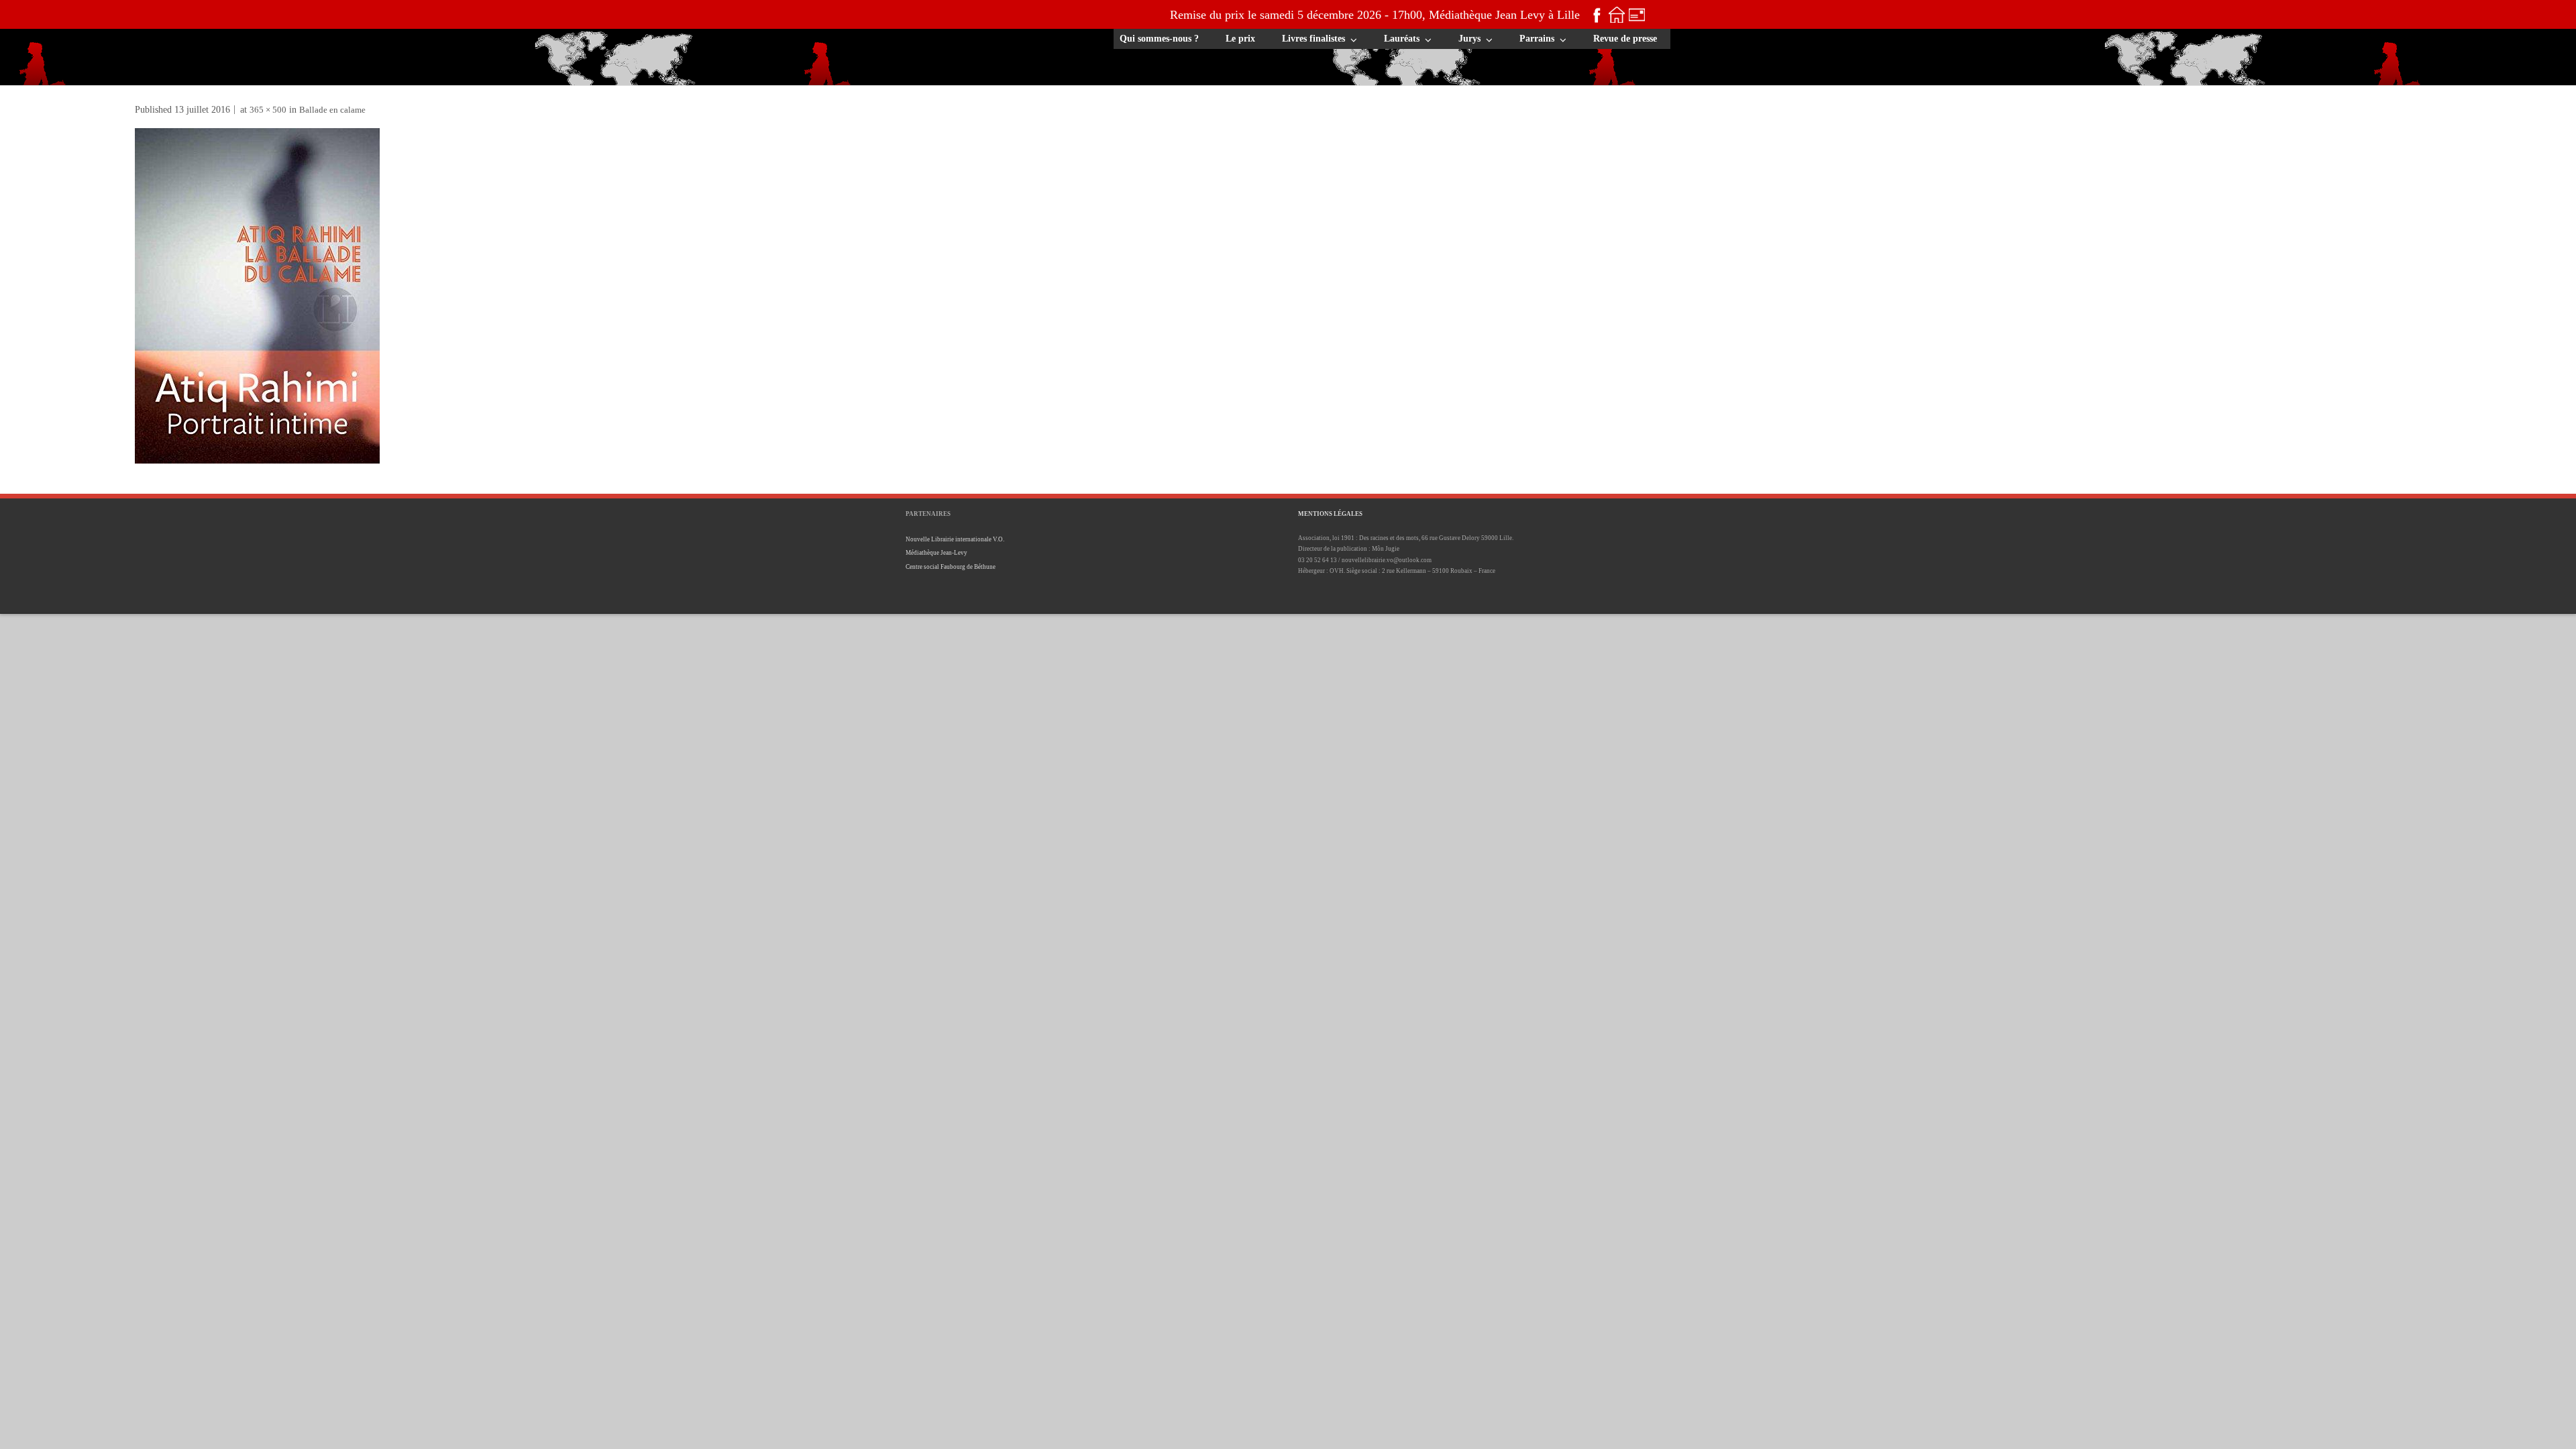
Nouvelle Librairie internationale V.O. (955, 539)
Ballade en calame (332, 110)
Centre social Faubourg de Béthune (951, 567)
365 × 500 (268, 110)
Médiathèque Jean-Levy (936, 553)
